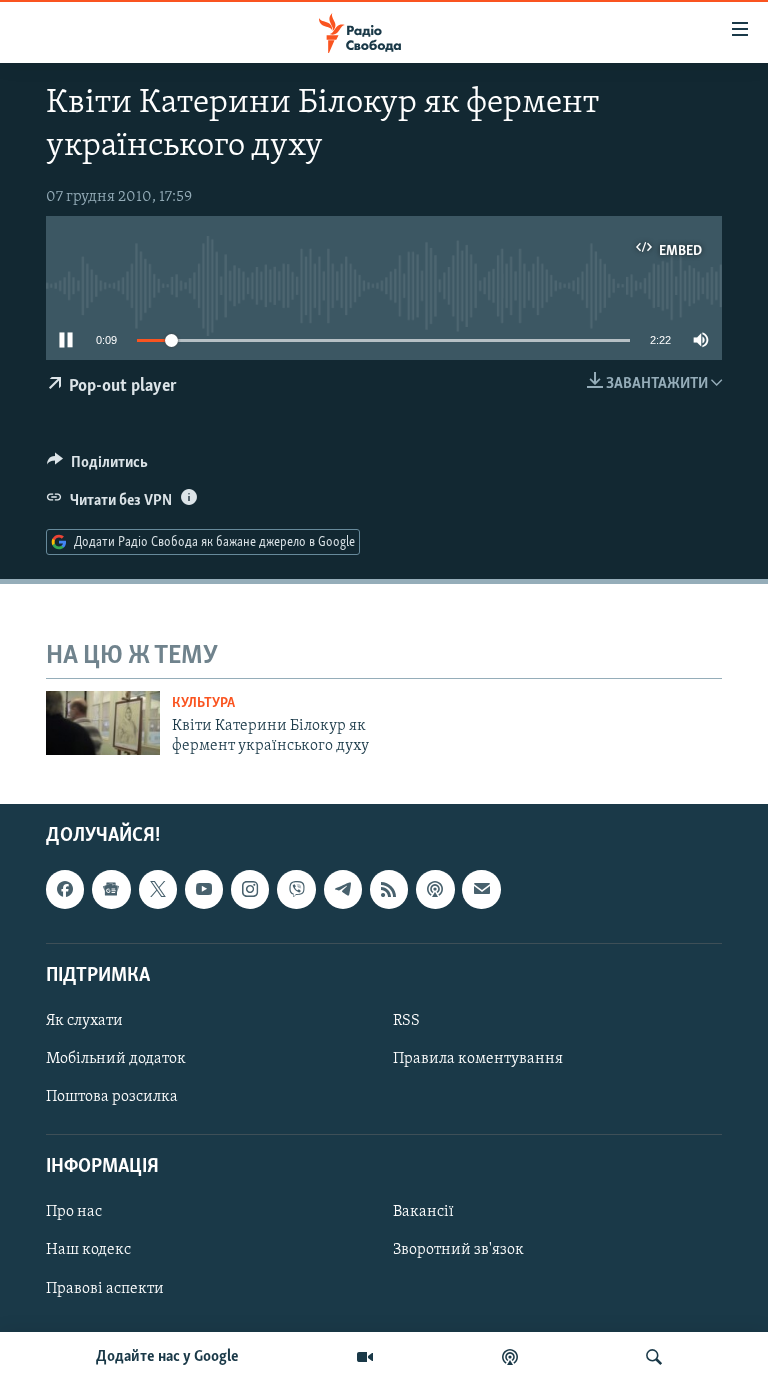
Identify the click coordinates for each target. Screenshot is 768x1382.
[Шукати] (654, 1357)
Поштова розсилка (112, 1097)
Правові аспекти (105, 1288)
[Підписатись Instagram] (250, 889)
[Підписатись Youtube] (204, 889)
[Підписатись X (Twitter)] (158, 889)
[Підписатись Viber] (296, 889)
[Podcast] (435, 889)
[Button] (97, 467)
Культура (203, 703)
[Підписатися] (481, 889)
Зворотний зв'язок (458, 1250)
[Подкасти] (510, 1357)
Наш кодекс (88, 1250)
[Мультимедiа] (365, 1357)
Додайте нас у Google (167, 1357)
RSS (406, 1021)
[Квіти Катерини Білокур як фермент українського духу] (103, 723)
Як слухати (84, 1021)
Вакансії (423, 1212)
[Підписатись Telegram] (343, 889)
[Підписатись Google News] (111, 889)
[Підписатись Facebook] (65, 889)
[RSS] (389, 889)
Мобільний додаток (116, 1059)
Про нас (74, 1212)
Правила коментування (478, 1059)
